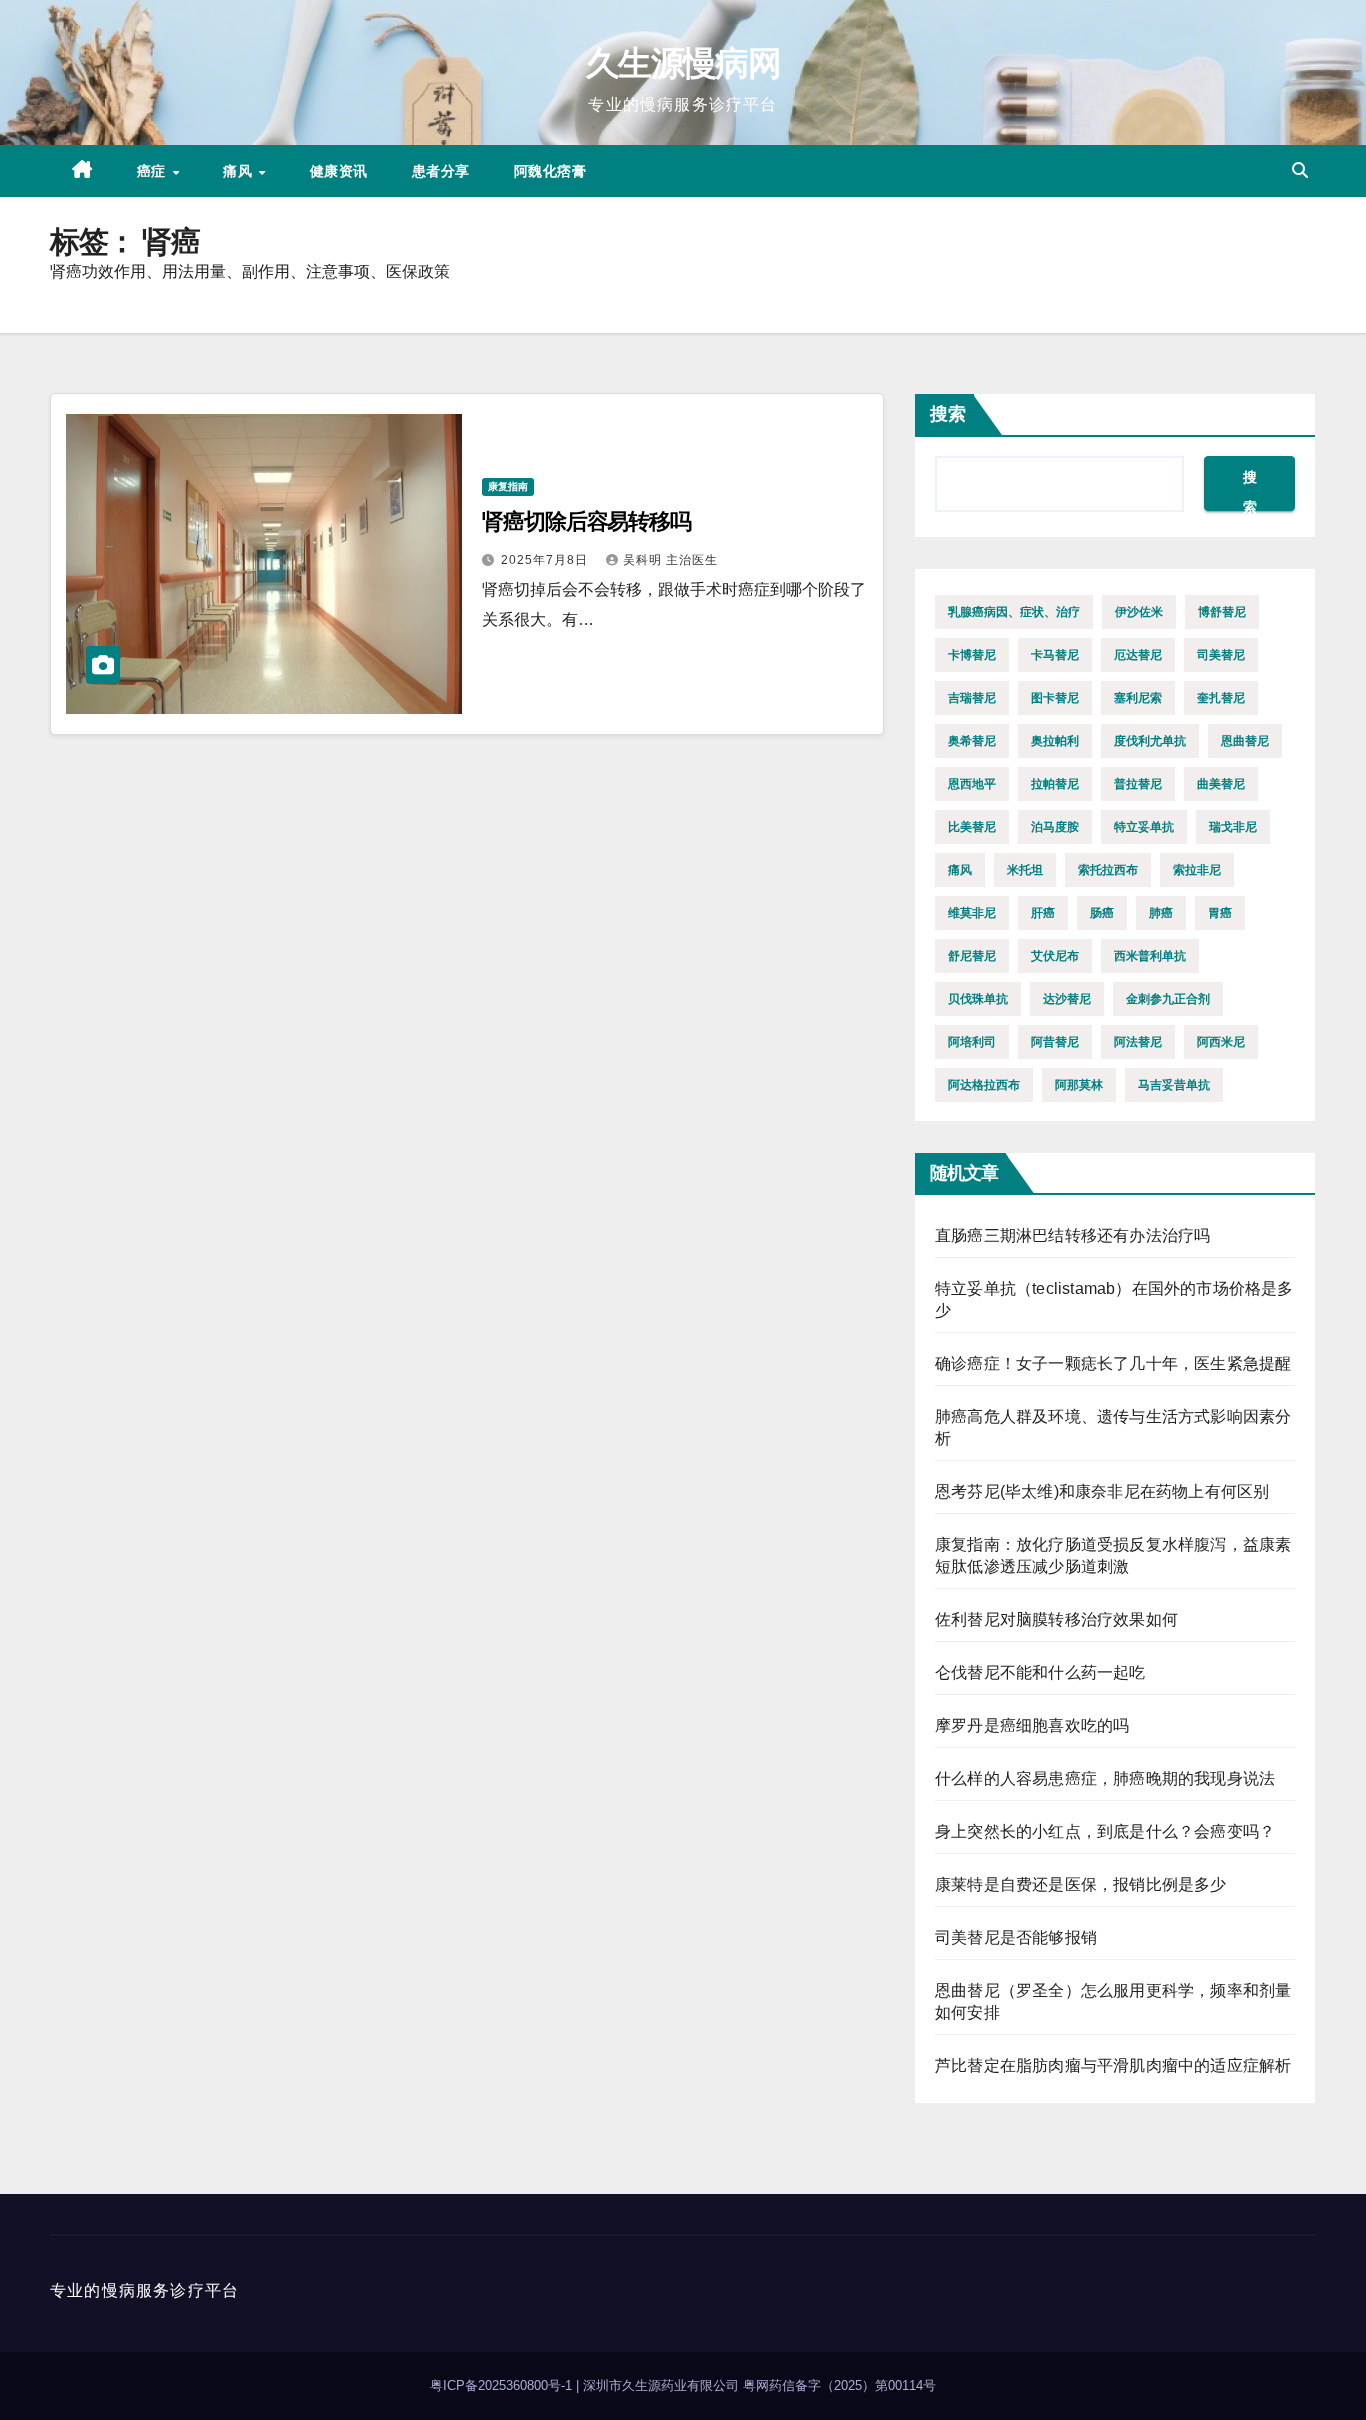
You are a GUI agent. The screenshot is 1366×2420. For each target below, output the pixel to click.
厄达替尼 (1138, 655)
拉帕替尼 (1055, 784)
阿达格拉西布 (984, 1085)
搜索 (948, 414)
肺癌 (1161, 913)
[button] (1300, 170)
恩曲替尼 (1245, 741)
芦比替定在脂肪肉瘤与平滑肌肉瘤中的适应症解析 (1113, 2065)
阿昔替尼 (1055, 1042)
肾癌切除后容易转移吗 (586, 521)
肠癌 (1102, 913)
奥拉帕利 (1055, 741)
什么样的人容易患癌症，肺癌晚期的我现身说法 (1105, 1778)
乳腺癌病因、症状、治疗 (1014, 612)
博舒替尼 (1222, 612)
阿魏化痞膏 (550, 171)
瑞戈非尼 (1233, 827)
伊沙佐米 (1139, 612)
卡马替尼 (1055, 655)
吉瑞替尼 (972, 698)
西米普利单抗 (1150, 956)
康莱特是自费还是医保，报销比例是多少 (1081, 1884)
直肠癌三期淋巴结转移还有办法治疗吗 (1072, 1235)
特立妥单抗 (1144, 827)
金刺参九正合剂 (1168, 999)
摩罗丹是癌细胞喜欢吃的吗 (1032, 1725)
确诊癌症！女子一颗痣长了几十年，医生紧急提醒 (1113, 1363)
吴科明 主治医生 (670, 560)
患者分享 (441, 171)
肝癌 (1043, 913)
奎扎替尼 (1221, 698)
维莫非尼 (972, 913)
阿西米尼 (1221, 1042)
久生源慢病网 (683, 63)
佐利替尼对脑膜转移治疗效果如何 (1056, 1619)
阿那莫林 (1079, 1085)
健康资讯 (339, 171)
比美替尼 (972, 827)
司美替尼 (1221, 655)
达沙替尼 (1067, 999)
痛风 (240, 171)
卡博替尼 (972, 655)
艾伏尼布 (1055, 956)
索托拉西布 (1108, 870)
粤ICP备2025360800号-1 (503, 2385)
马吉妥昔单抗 (1174, 1085)
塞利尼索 (1138, 698)
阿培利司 (972, 1042)
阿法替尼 (1138, 1042)
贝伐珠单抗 (978, 999)
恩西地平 (972, 784)
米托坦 (1025, 870)
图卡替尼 (1055, 698)
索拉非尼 (1197, 870)
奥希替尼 (972, 741)
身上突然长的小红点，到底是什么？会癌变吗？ (1105, 1831)
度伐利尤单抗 (1150, 741)
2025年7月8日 (546, 560)
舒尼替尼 (972, 956)
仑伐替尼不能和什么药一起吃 (1040, 1672)
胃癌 (1220, 913)
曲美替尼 (1221, 784)
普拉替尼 (1138, 784)
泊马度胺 (1055, 827)
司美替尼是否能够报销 (1016, 1937)
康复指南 (508, 486)
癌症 (154, 171)
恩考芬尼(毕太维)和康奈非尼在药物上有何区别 (1102, 1491)
